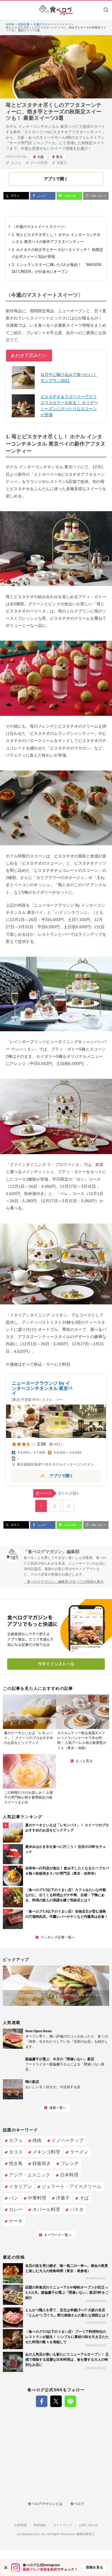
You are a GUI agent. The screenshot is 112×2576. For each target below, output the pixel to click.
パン (13, 2198)
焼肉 (37, 2140)
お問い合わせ (88, 2525)
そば (84, 2198)
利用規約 (40, 2525)
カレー (16, 2209)
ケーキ (16, 2221)
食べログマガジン (56, 10)
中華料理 (37, 2198)
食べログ (77, 2504)
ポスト (15, 196)
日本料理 (69, 2175)
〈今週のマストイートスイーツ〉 (40, 227)
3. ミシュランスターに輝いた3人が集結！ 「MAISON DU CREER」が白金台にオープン (57, 268)
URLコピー (98, 196)
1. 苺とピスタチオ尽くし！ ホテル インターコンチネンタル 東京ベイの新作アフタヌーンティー (56, 238)
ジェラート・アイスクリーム (72, 2186)
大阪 (40, 157)
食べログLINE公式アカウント (70, 2401)
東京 (59, 157)
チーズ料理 (39, 163)
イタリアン (20, 2186)
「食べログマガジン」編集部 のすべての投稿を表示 (64, 1582)
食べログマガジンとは (45, 2504)
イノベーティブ (67, 2140)
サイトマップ (63, 2525)
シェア (41, 196)
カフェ (16, 163)
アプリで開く (43, 1476)
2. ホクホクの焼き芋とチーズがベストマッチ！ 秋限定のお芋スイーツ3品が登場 (57, 253)
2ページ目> (57, 1493)
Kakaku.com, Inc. (34, 2534)
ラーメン (79, 2152)
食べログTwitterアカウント (56, 2401)
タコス (16, 2152)
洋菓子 (62, 163)
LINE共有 (70, 196)
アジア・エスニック (30, 2175)
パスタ (77, 2209)
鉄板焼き (42, 2163)
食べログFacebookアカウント (42, 2401)
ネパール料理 (46, 2209)
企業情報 (20, 2525)
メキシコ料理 (46, 2152)
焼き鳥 (16, 2163)
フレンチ (70, 2163)
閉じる (6, 2568)
